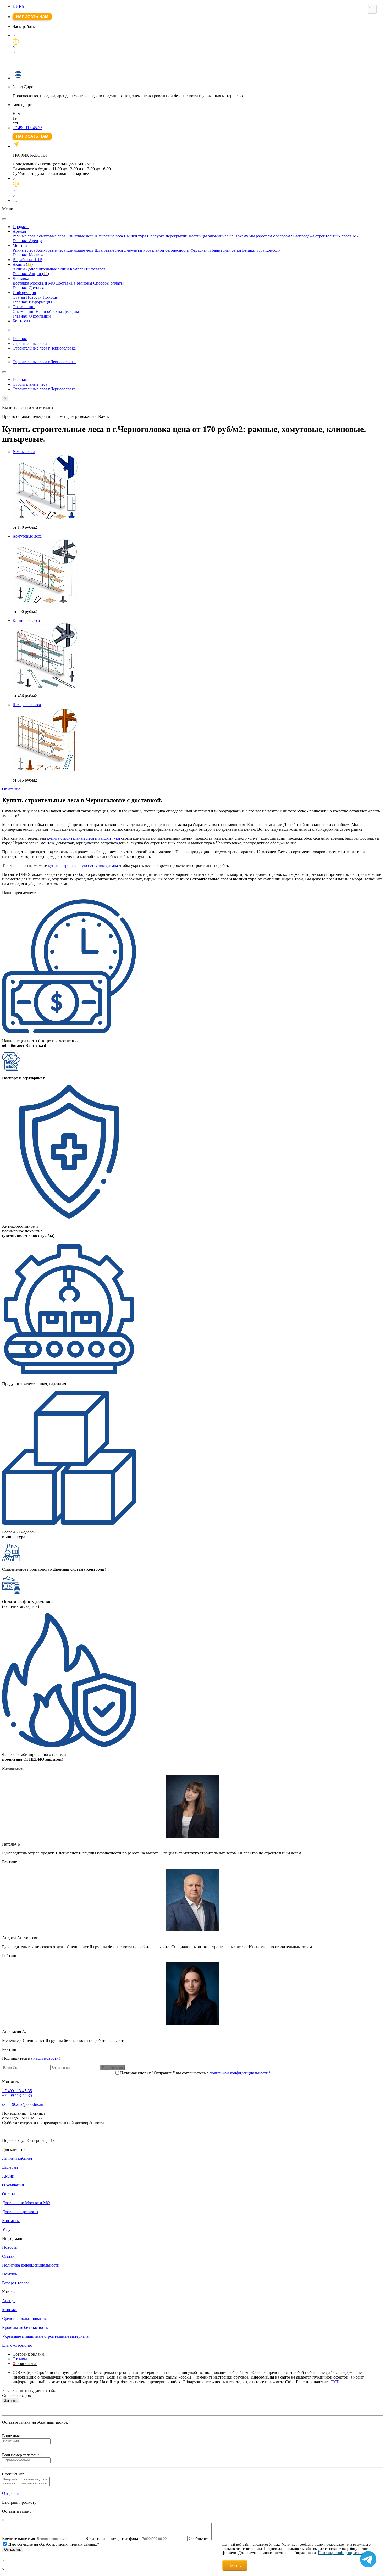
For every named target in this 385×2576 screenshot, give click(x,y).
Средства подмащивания (24, 2319)
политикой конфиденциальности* (240, 2073)
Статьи (19, 297)
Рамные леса (24, 236)
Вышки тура (135, 236)
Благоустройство (17, 2345)
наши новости (46, 2058)
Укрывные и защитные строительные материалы (46, 2336)
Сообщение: (199, 2538)
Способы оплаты (108, 283)
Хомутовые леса (51, 236)
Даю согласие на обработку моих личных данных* (54, 2544)
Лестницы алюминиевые (211, 236)
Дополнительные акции (47, 269)
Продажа (21, 227)
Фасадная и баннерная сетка (216, 250)
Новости (34, 297)
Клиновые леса (80, 236)
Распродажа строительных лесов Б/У (326, 236)
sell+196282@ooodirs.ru (23, 2104)
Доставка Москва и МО (34, 283)
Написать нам (32, 17)
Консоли (273, 250)
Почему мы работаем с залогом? (263, 236)
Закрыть (11, 2401)
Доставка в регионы (74, 283)
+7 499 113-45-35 (27, 128)
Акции (19, 269)
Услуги (8, 2229)
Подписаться (112, 2068)
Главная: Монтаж (28, 255)
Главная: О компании (32, 316)
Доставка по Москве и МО (26, 2203)
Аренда (19, 231)
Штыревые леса (109, 236)
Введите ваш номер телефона (112, 2538)
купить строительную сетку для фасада (83, 865)
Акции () (23, 264)
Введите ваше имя (18, 2538)
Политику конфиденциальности (343, 2553)
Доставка (21, 278)
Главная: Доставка (29, 288)
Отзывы (20, 2359)
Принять (235, 2565)
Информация (24, 293)
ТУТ (334, 2382)
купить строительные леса (70, 838)
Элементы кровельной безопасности (157, 250)
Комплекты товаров (88, 269)
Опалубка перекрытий (167, 236)
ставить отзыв (25, 2364)
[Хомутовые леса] (198, 572)
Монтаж (20, 245)
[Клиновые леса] (198, 656)
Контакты (21, 321)
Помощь (50, 297)
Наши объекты (49, 311)
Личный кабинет (17, 2158)
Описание (11, 789)
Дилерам (71, 311)
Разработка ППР (27, 260)
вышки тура (109, 838)
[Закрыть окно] (372, 9)
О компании (24, 307)
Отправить (12, 2493)
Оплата (9, 2194)
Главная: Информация (32, 302)
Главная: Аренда (27, 241)
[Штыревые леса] (198, 740)
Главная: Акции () (31, 274)
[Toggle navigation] (15, 201)
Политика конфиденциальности (31, 2265)
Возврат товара (16, 2283)
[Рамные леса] (198, 487)
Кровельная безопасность (25, 2327)
